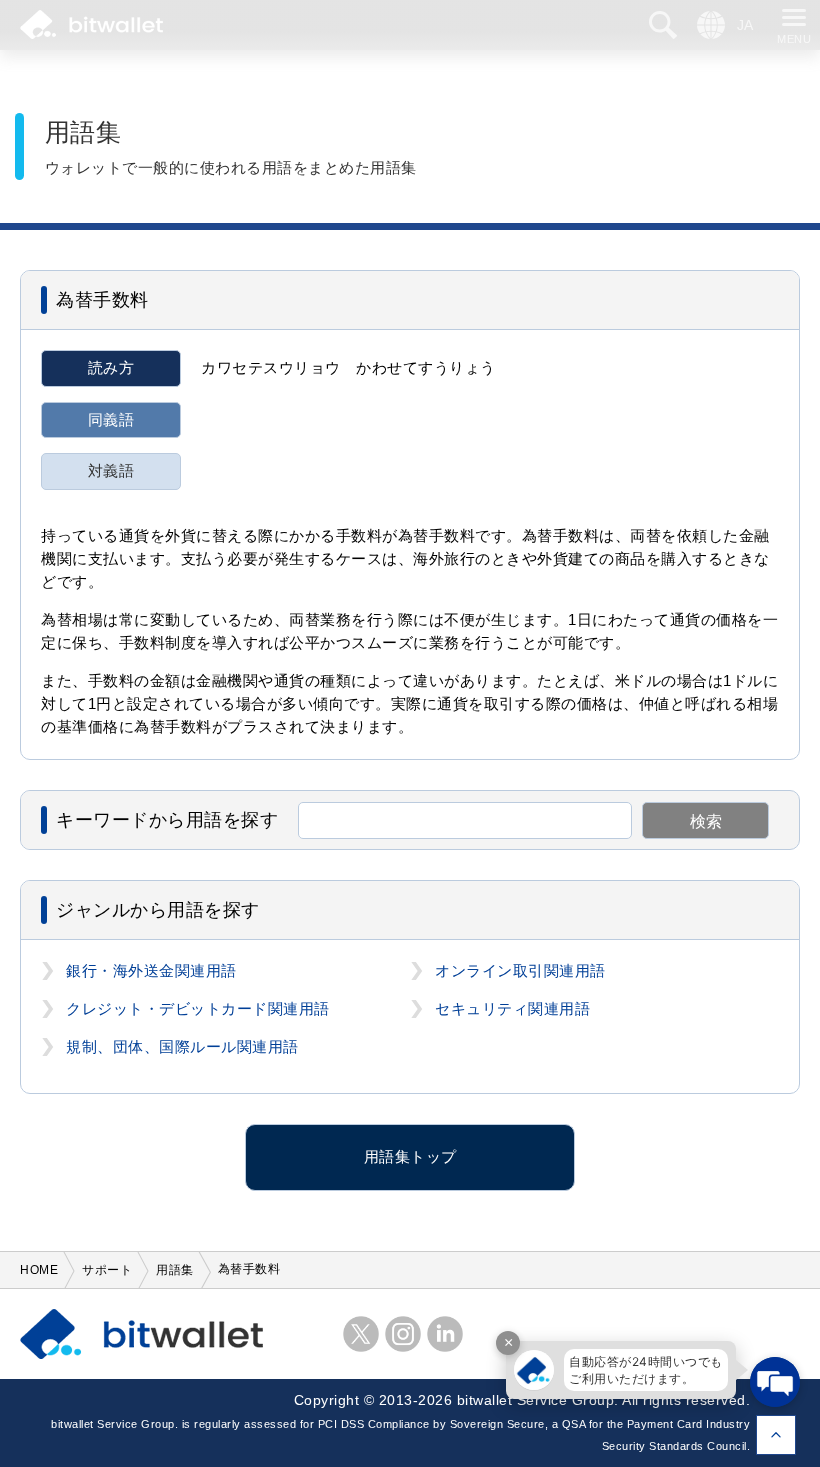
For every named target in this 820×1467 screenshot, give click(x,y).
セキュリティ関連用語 (512, 1009)
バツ (361, 1334)
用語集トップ (410, 1157)
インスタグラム (403, 1334)
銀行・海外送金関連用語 (151, 971)
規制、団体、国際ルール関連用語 (182, 1047)
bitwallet (91, 25)
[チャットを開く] (775, 1382)
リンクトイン (445, 1334)
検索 (706, 821)
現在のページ (776, 1435)
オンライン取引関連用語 (520, 971)
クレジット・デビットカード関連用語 (198, 1009)
